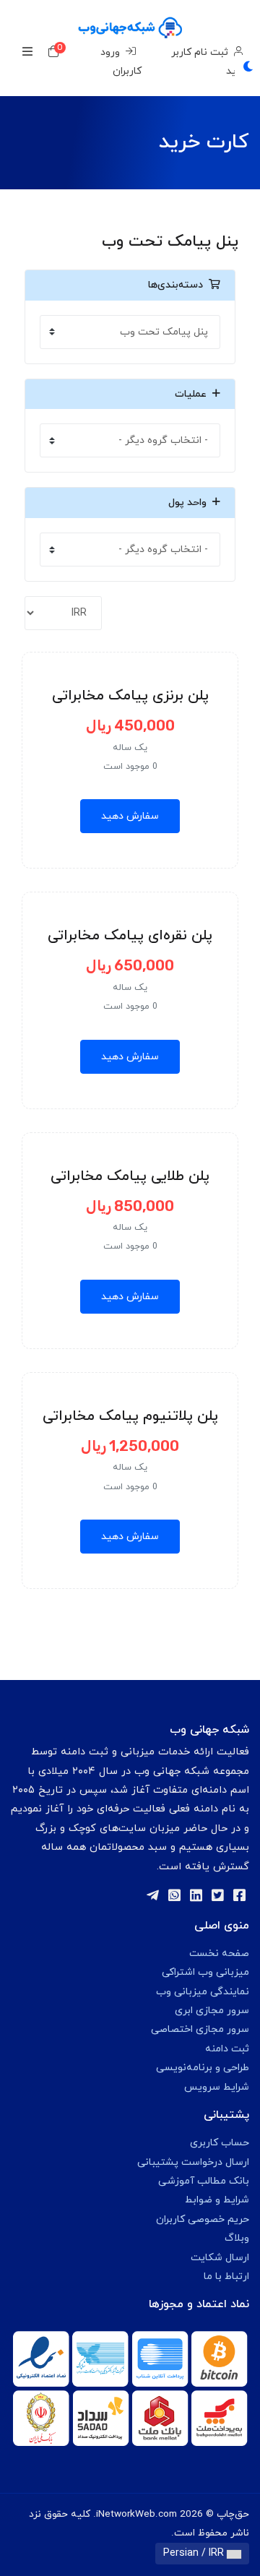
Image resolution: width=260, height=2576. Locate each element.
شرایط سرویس (217, 2087)
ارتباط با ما (226, 2276)
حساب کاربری (220, 2143)
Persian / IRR (195, 2553)
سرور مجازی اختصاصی (200, 2029)
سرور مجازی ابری (212, 2011)
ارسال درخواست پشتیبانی (193, 2162)
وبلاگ (237, 2238)
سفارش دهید (130, 816)
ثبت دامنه (227, 2049)
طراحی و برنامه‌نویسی (203, 2068)
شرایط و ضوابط (217, 2200)
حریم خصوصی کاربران (203, 2219)
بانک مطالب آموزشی (204, 2181)
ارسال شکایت (220, 2258)
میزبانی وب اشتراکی (205, 1972)
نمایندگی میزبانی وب (203, 1992)
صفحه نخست (219, 1953)
